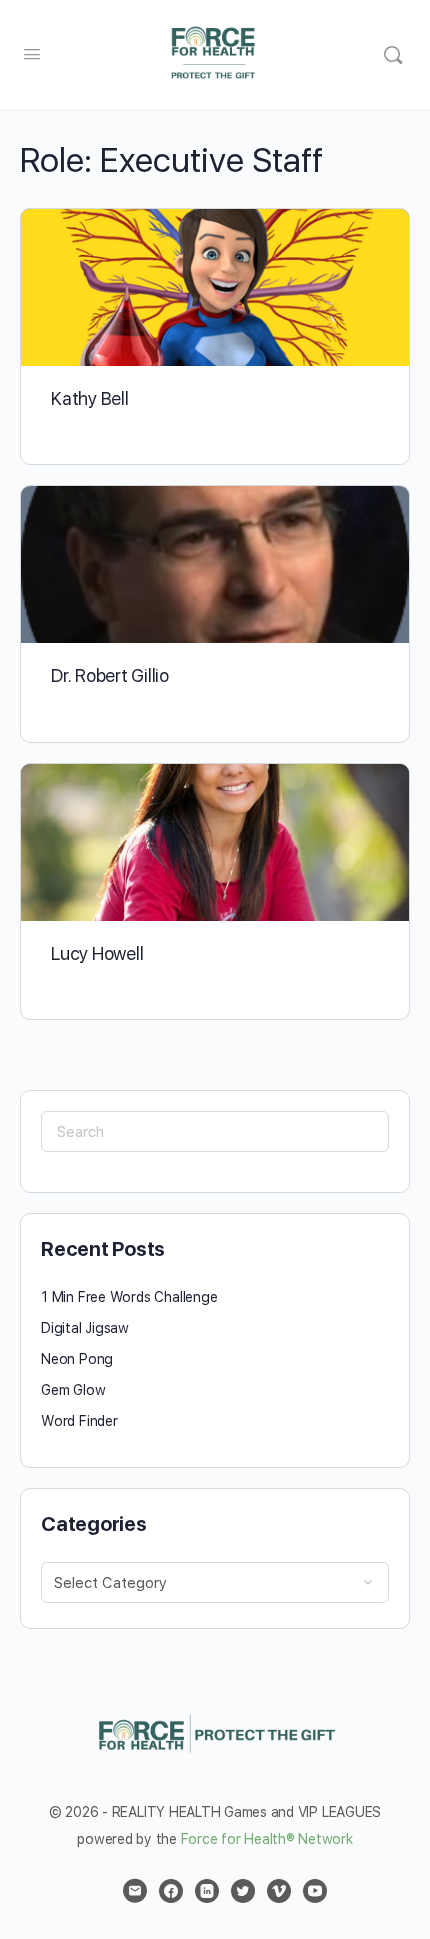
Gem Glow (73, 1390)
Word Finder (79, 1421)
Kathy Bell (90, 398)
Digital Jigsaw (85, 1328)
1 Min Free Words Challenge (129, 1297)
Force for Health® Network (267, 1839)
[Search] (393, 55)
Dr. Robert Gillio (110, 675)
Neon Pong (77, 1359)
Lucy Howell (97, 953)
